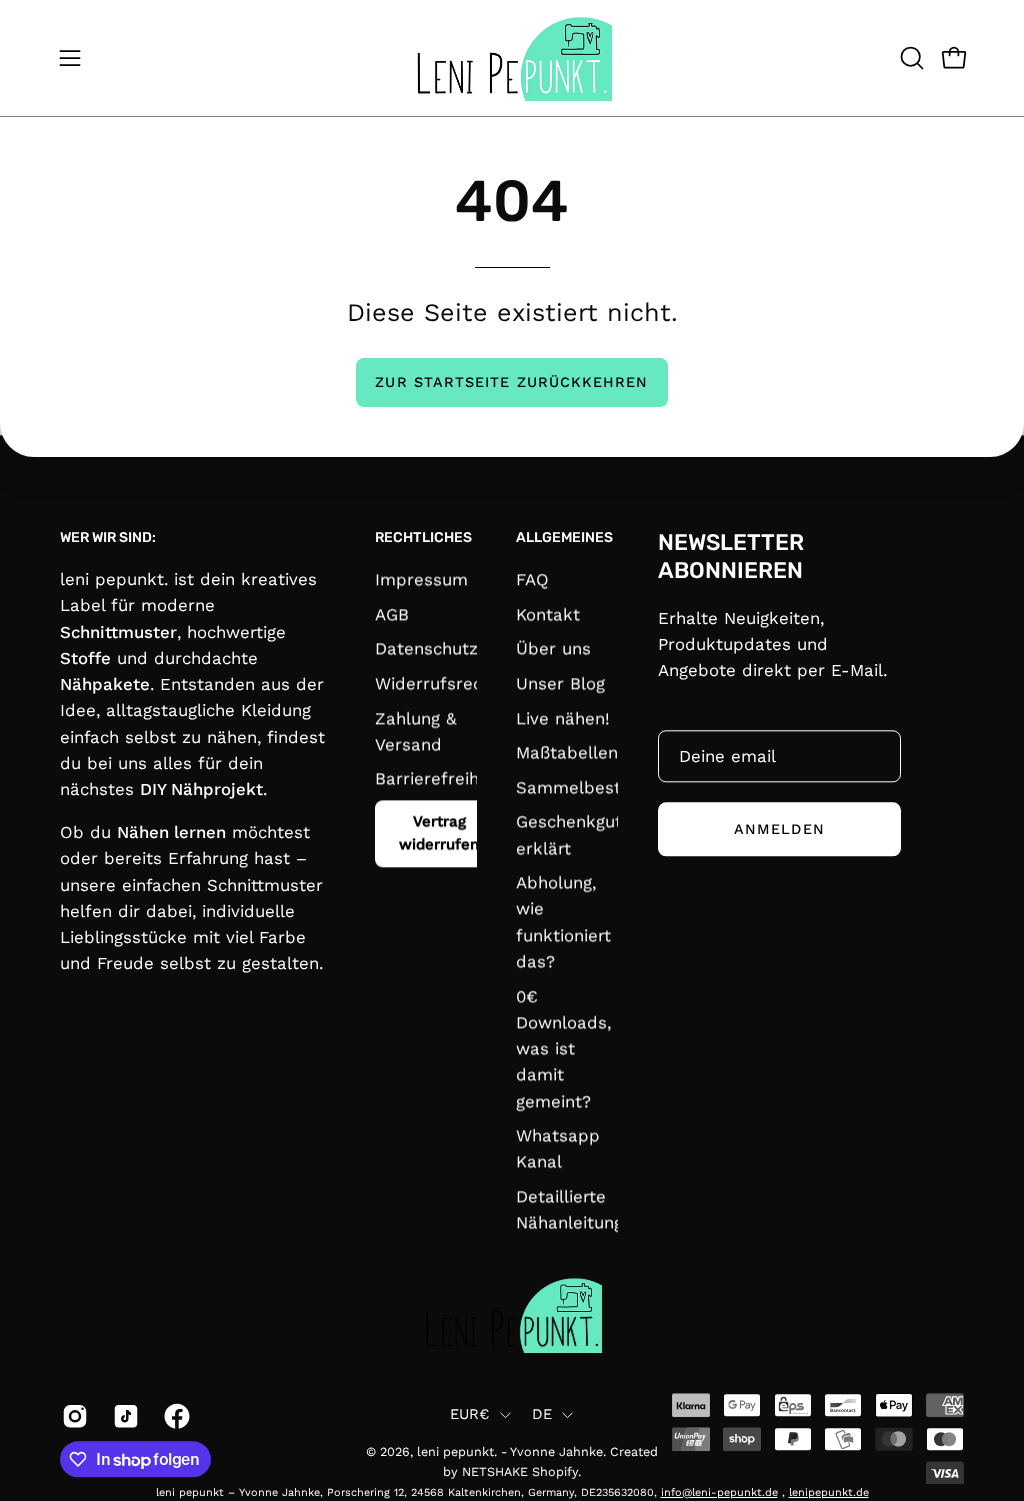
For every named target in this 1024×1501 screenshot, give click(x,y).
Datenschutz (426, 649)
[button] (910, 58)
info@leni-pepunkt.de (719, 1492)
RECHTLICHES (423, 537)
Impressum (421, 579)
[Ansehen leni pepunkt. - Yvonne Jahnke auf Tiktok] (123, 1416)
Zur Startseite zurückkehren (511, 382)
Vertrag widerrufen (439, 832)
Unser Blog (560, 683)
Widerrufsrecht (437, 683)
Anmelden (779, 829)
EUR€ (470, 1414)
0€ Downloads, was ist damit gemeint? (563, 1048)
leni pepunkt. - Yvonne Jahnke (510, 1451)
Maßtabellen (567, 753)
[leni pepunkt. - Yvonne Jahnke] (512, 58)
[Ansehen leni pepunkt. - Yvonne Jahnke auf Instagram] (72, 1416)
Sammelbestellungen (603, 787)
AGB (392, 614)
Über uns (553, 649)
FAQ (532, 579)
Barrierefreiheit (437, 779)
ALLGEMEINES (564, 537)
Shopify (555, 1471)
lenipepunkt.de (829, 1492)
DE (542, 1414)
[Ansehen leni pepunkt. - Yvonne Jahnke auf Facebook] (174, 1416)
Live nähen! (563, 718)
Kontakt (548, 614)
